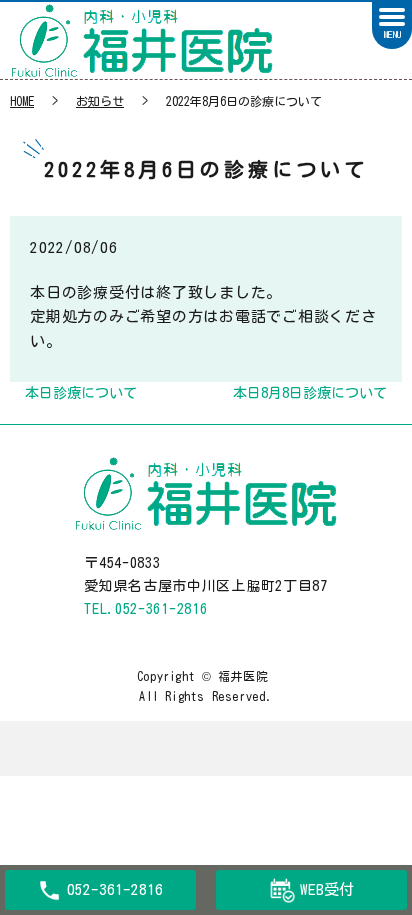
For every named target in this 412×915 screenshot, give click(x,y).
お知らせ (100, 101)
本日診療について (81, 393)
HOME (22, 101)
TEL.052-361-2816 (145, 609)
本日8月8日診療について (310, 393)
